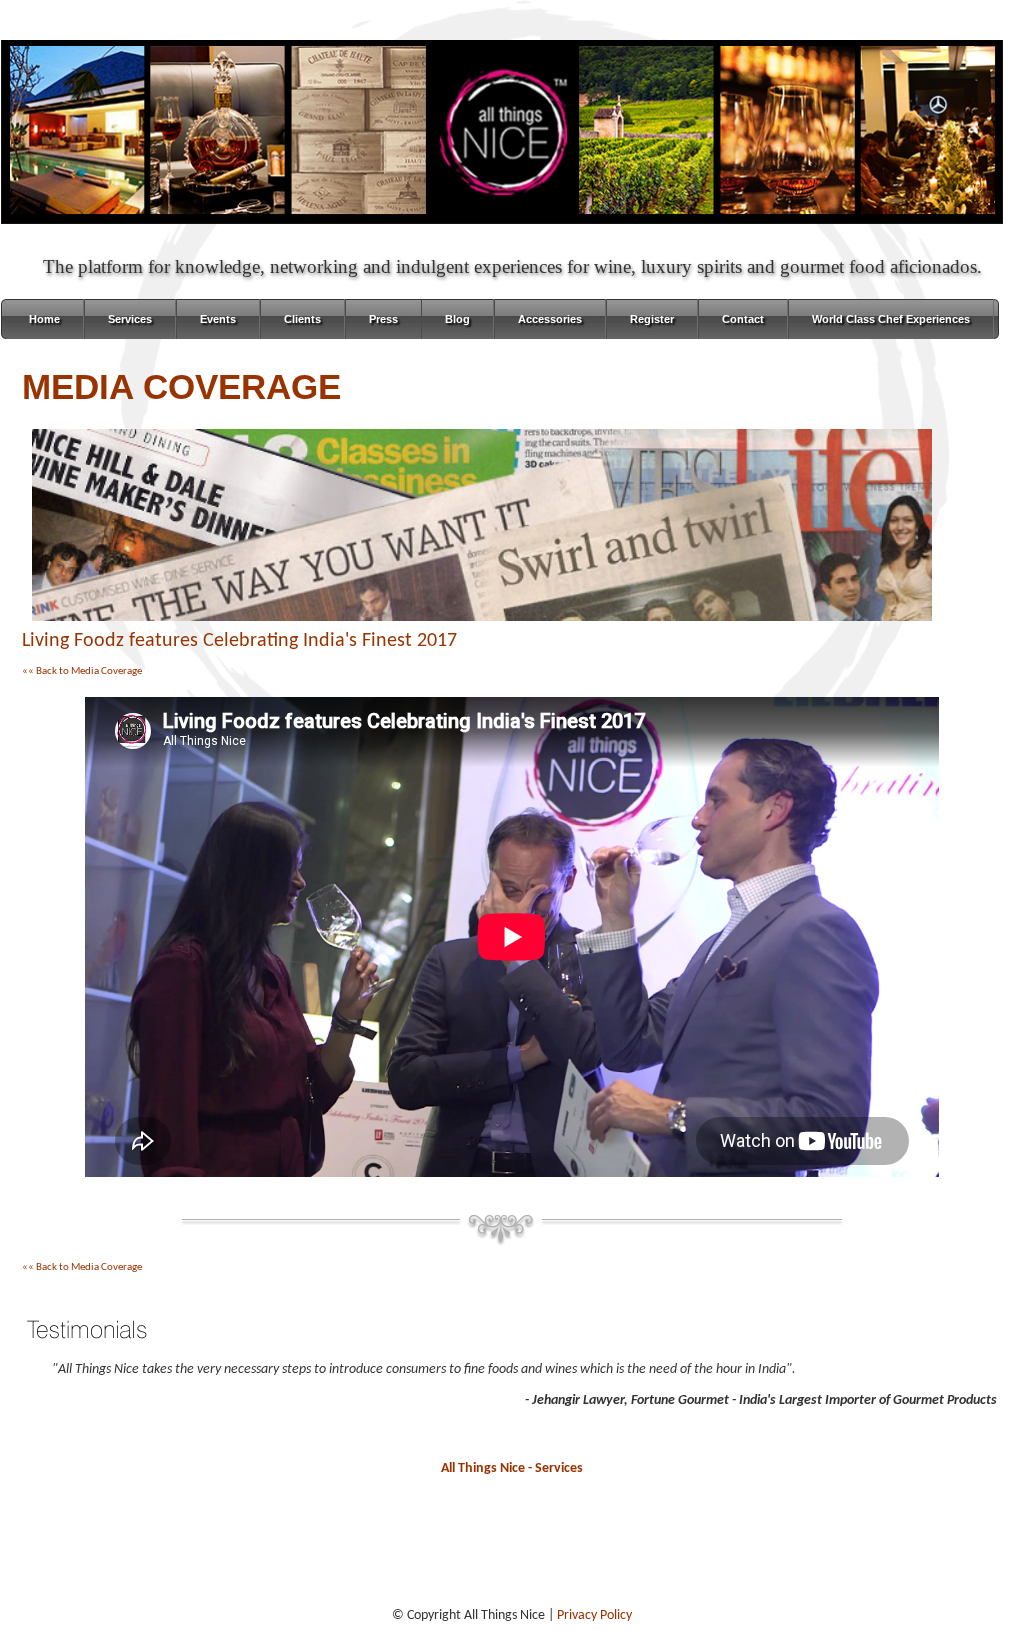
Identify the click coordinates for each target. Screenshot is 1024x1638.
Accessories (550, 319)
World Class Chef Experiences (891, 319)
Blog (457, 319)
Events (218, 319)
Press (383, 319)
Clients (302, 319)
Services (130, 319)
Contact (743, 319)
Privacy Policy (594, 1615)
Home (44, 319)
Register (652, 319)
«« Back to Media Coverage (82, 671)
